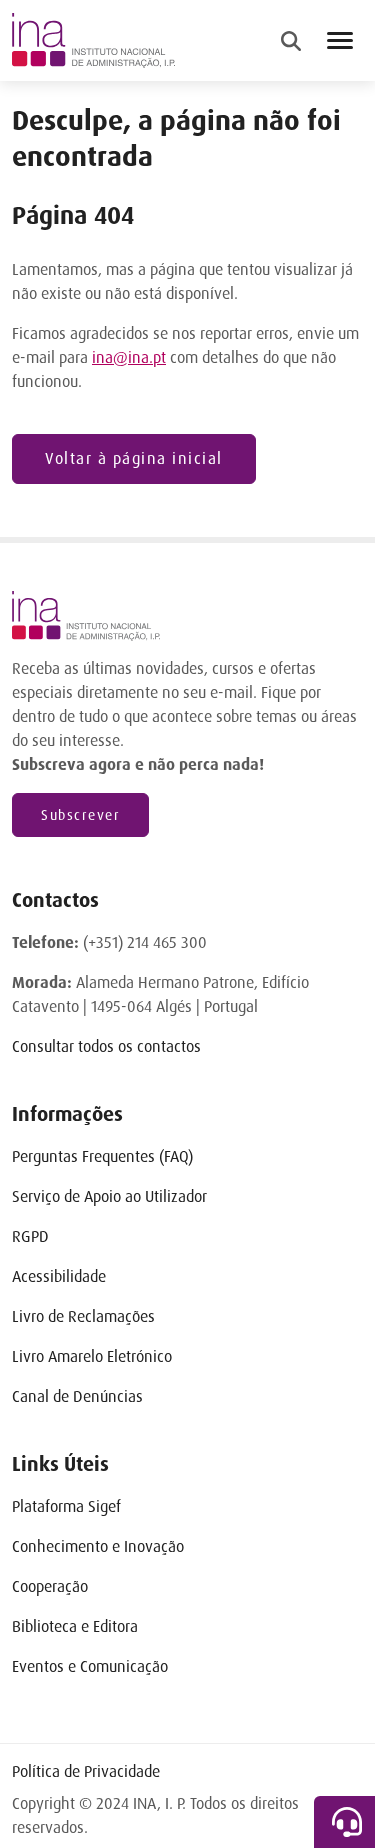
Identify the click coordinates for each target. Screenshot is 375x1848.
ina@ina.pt (129, 357)
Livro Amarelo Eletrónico (92, 1356)
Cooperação (50, 1586)
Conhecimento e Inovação (98, 1546)
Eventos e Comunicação (90, 1666)
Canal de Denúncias (77, 1396)
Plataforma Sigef (66, 1506)
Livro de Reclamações (83, 1316)
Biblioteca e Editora (75, 1626)
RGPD (30, 1236)
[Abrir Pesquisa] (291, 41)
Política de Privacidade (86, 1771)
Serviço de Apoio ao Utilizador (109, 1196)
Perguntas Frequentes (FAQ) (102, 1156)
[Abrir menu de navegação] (340, 40)
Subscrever (80, 815)
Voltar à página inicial (134, 458)
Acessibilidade (59, 1276)
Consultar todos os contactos (106, 1046)
